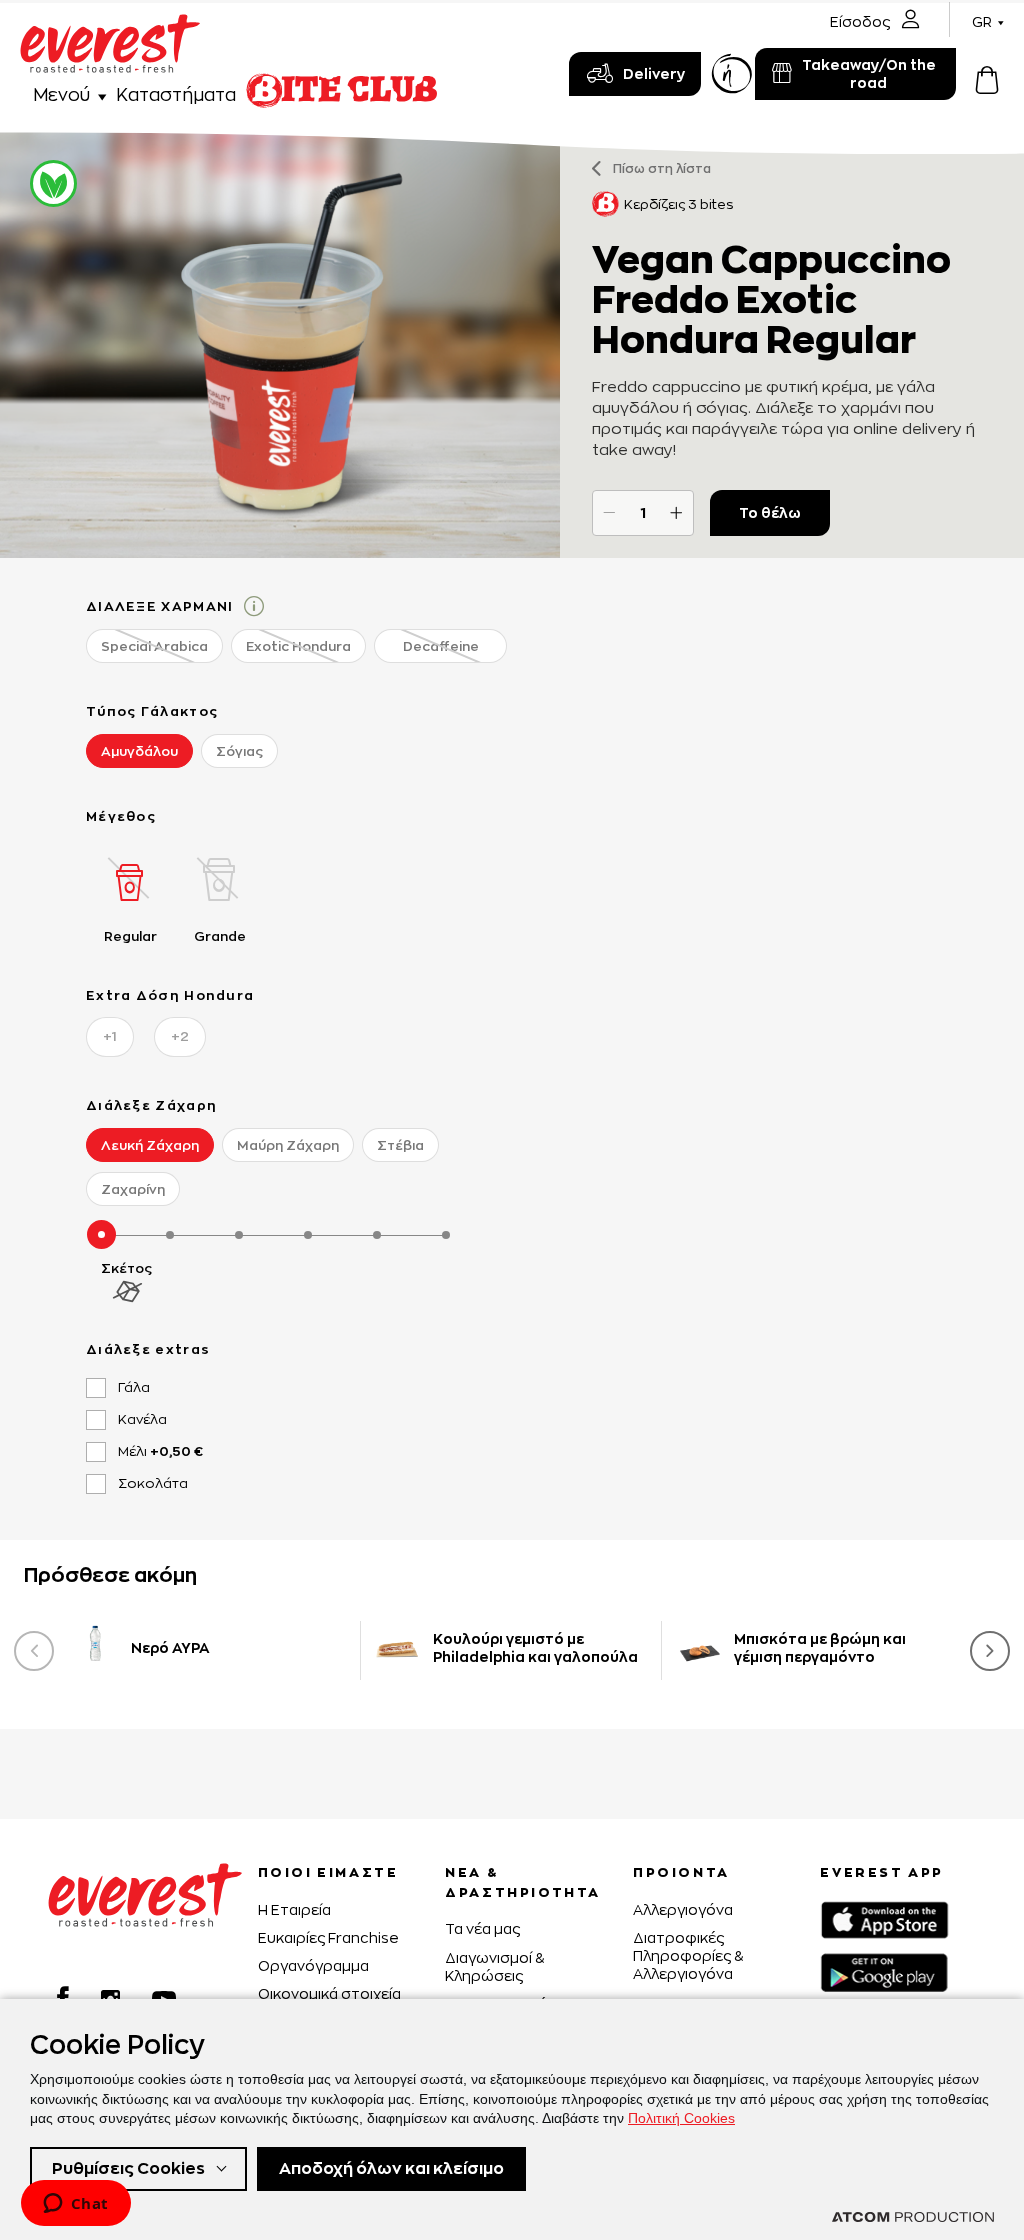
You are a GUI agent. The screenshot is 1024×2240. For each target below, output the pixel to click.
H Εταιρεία (294, 1909)
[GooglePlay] (884, 1972)
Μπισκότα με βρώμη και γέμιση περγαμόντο (820, 1647)
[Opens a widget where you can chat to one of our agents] (75, 2205)
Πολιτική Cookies (681, 2118)
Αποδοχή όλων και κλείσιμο (391, 2168)
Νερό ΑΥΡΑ (170, 1647)
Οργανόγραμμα (313, 1965)
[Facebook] (63, 1997)
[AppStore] (884, 1920)
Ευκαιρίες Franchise (328, 1937)
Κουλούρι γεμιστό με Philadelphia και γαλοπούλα (535, 1647)
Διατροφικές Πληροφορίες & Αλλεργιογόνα (688, 1955)
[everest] (110, 25)
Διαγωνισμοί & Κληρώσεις (494, 1966)
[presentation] (34, 1651)
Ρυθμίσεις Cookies (128, 2168)
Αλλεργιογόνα (683, 1909)
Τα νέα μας (482, 1928)
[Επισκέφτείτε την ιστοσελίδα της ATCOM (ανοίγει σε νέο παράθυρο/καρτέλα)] (913, 2217)
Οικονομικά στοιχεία (329, 1993)
